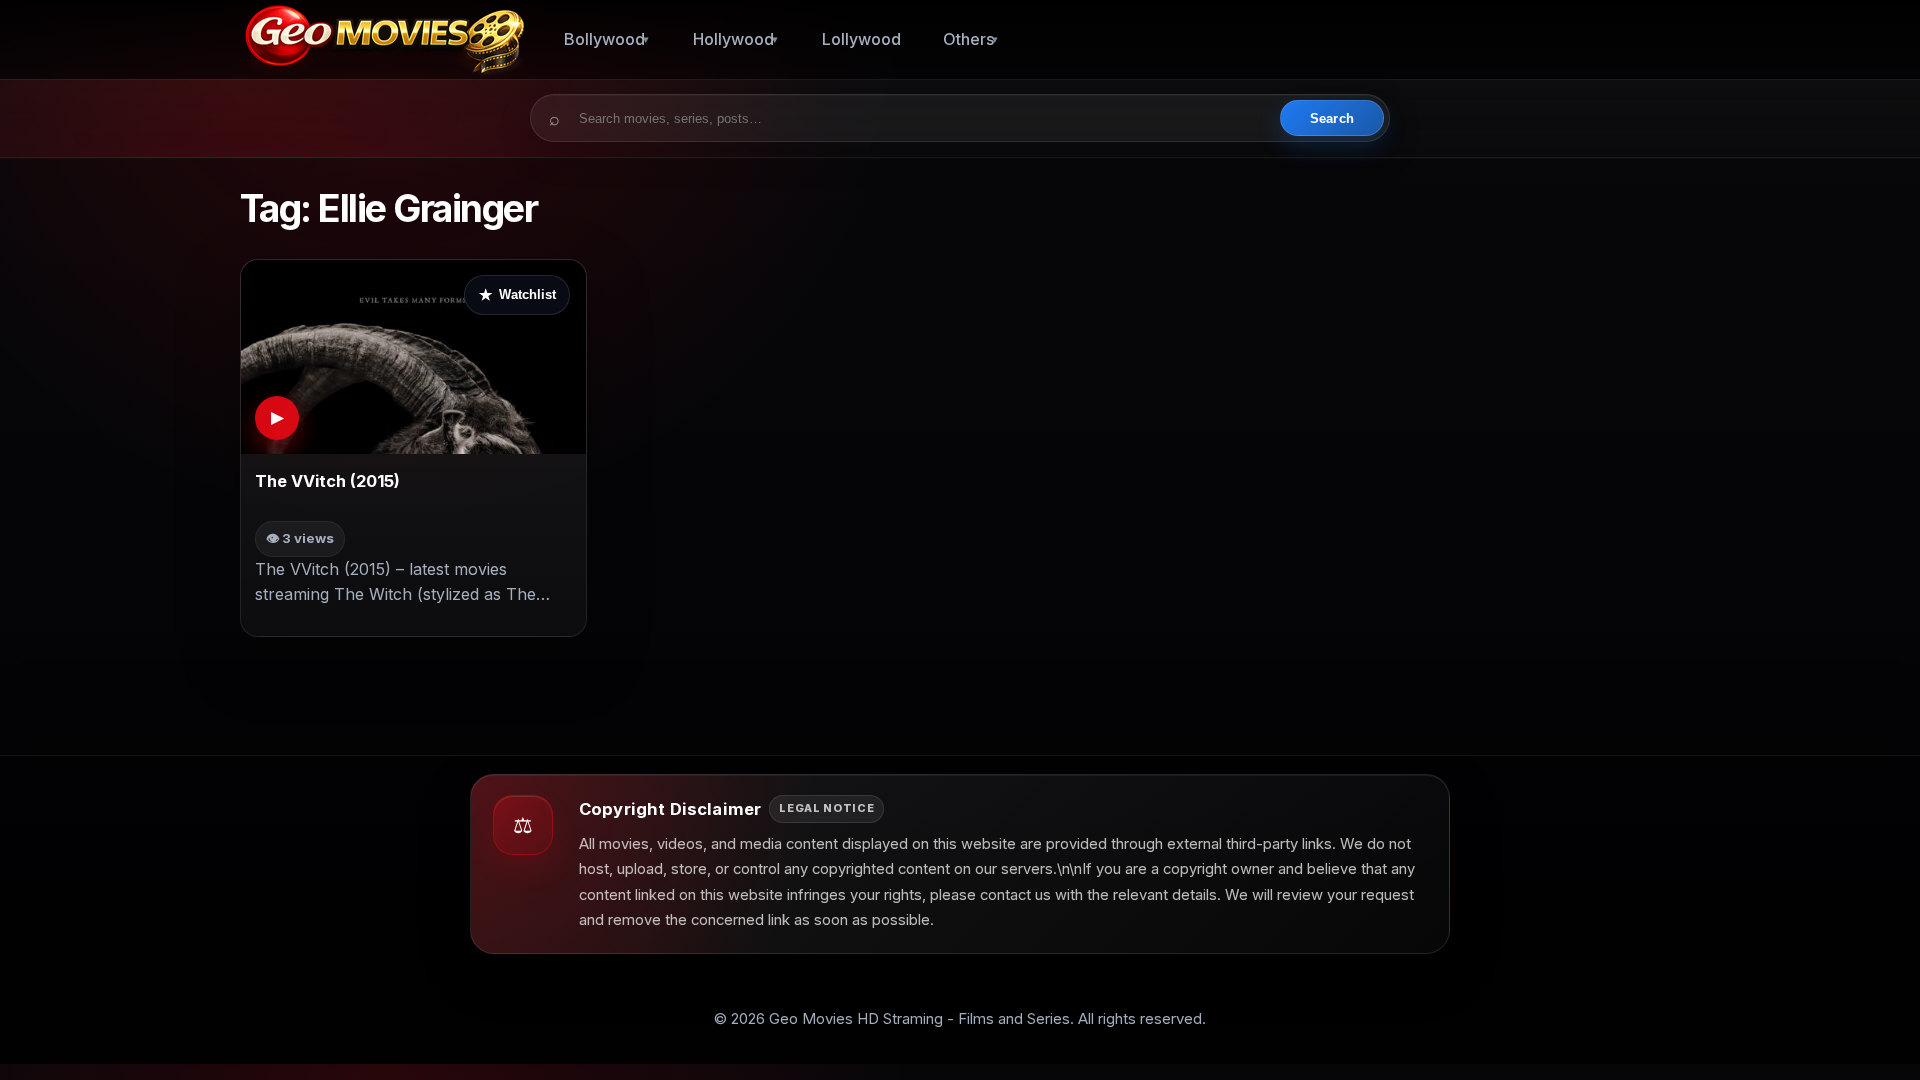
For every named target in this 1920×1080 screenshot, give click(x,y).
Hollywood (733, 39)
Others (968, 39)
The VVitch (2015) (327, 481)
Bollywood (604, 39)
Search (1332, 118)
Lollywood (861, 39)
